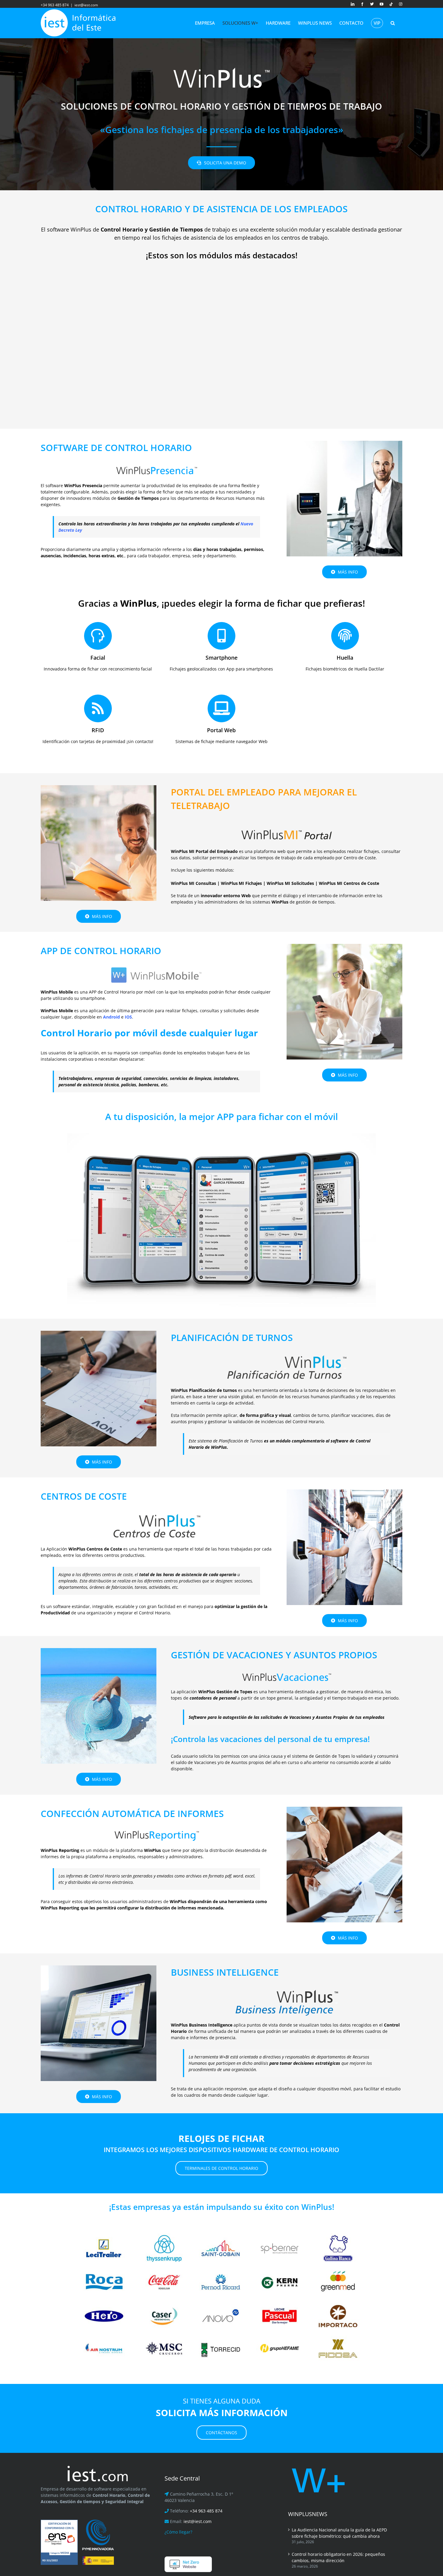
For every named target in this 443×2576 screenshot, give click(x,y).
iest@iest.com (86, 5)
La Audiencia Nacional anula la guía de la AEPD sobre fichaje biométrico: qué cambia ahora (339, 2533)
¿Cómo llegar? (178, 2532)
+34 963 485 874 (206, 2511)
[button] (393, 23)
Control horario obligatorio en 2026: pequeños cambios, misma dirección (338, 2557)
